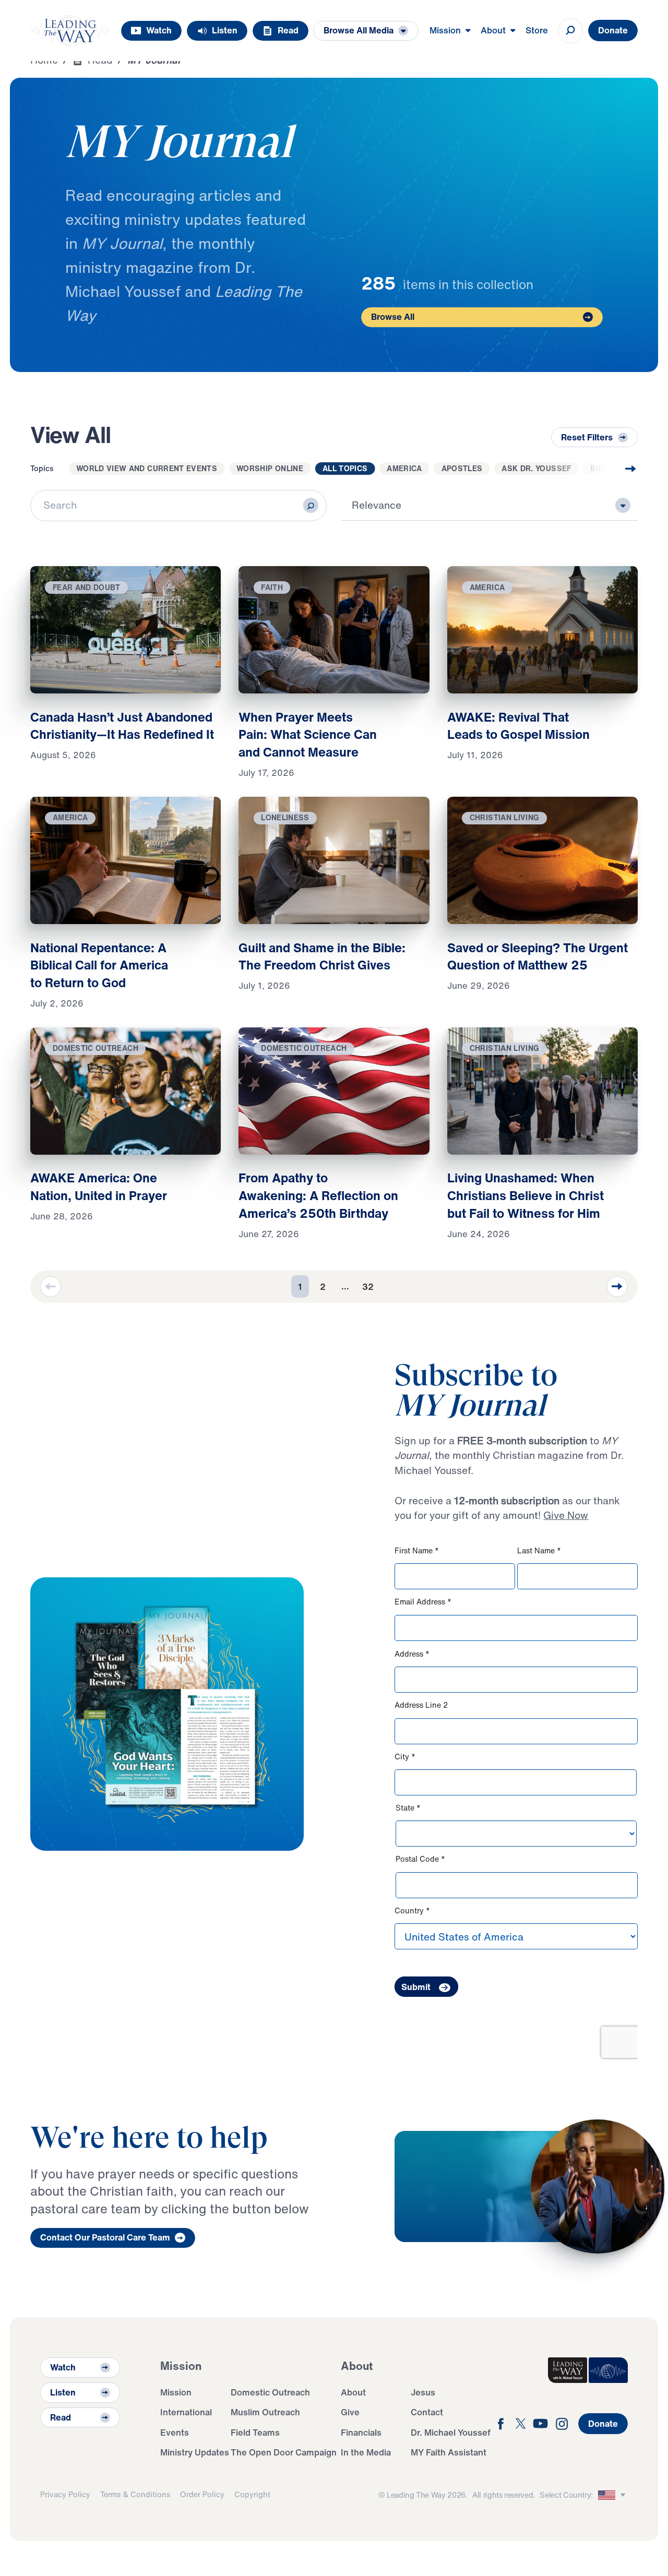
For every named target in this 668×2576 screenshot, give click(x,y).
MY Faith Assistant (449, 2452)
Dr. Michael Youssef (451, 2432)
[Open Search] (570, 31)
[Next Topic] (611, 469)
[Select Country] (613, 2495)
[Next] (617, 1287)
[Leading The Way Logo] (70, 31)
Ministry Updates (195, 2452)
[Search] (311, 505)
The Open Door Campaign (284, 2452)
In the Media (366, 2452)
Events (175, 2432)
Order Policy (202, 2494)
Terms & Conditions (135, 2494)
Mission (176, 2392)
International (186, 2412)
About (353, 2392)
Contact (427, 2412)
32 (368, 1286)
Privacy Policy (65, 2494)
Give (350, 2412)
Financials (361, 2432)
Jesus (423, 2392)
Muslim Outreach (265, 2412)
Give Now (566, 1515)
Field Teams (255, 2432)
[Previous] (51, 1287)
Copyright (252, 2494)
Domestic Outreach (270, 2392)
